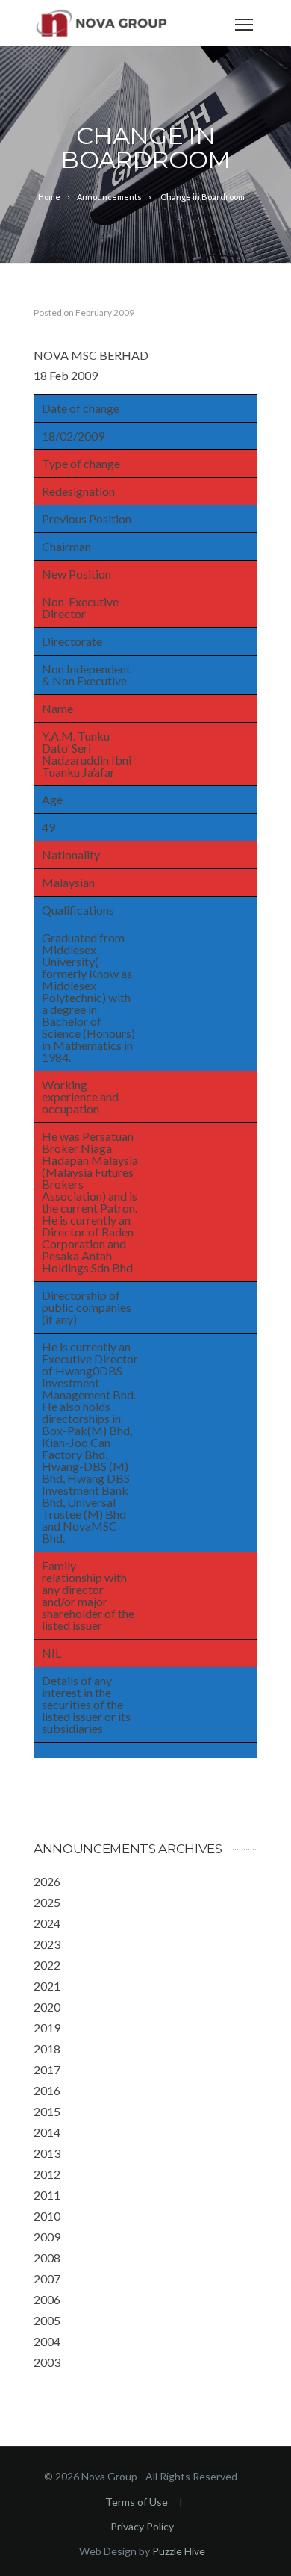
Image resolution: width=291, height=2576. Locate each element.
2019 (47, 2028)
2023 (47, 1944)
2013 (47, 2153)
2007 (47, 2278)
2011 (47, 2195)
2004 (47, 2341)
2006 (47, 2299)
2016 (47, 2090)
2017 (47, 2069)
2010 (47, 2216)
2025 (47, 1902)
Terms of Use (137, 2502)
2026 (47, 1881)
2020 (47, 2007)
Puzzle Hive (179, 2551)
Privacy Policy (142, 2526)
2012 (47, 2174)
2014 (47, 2132)
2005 (47, 2320)
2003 (47, 2362)
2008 (47, 2258)
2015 (47, 2111)
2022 (47, 1965)
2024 (47, 1923)
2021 (47, 1986)
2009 (47, 2237)
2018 (47, 2048)
